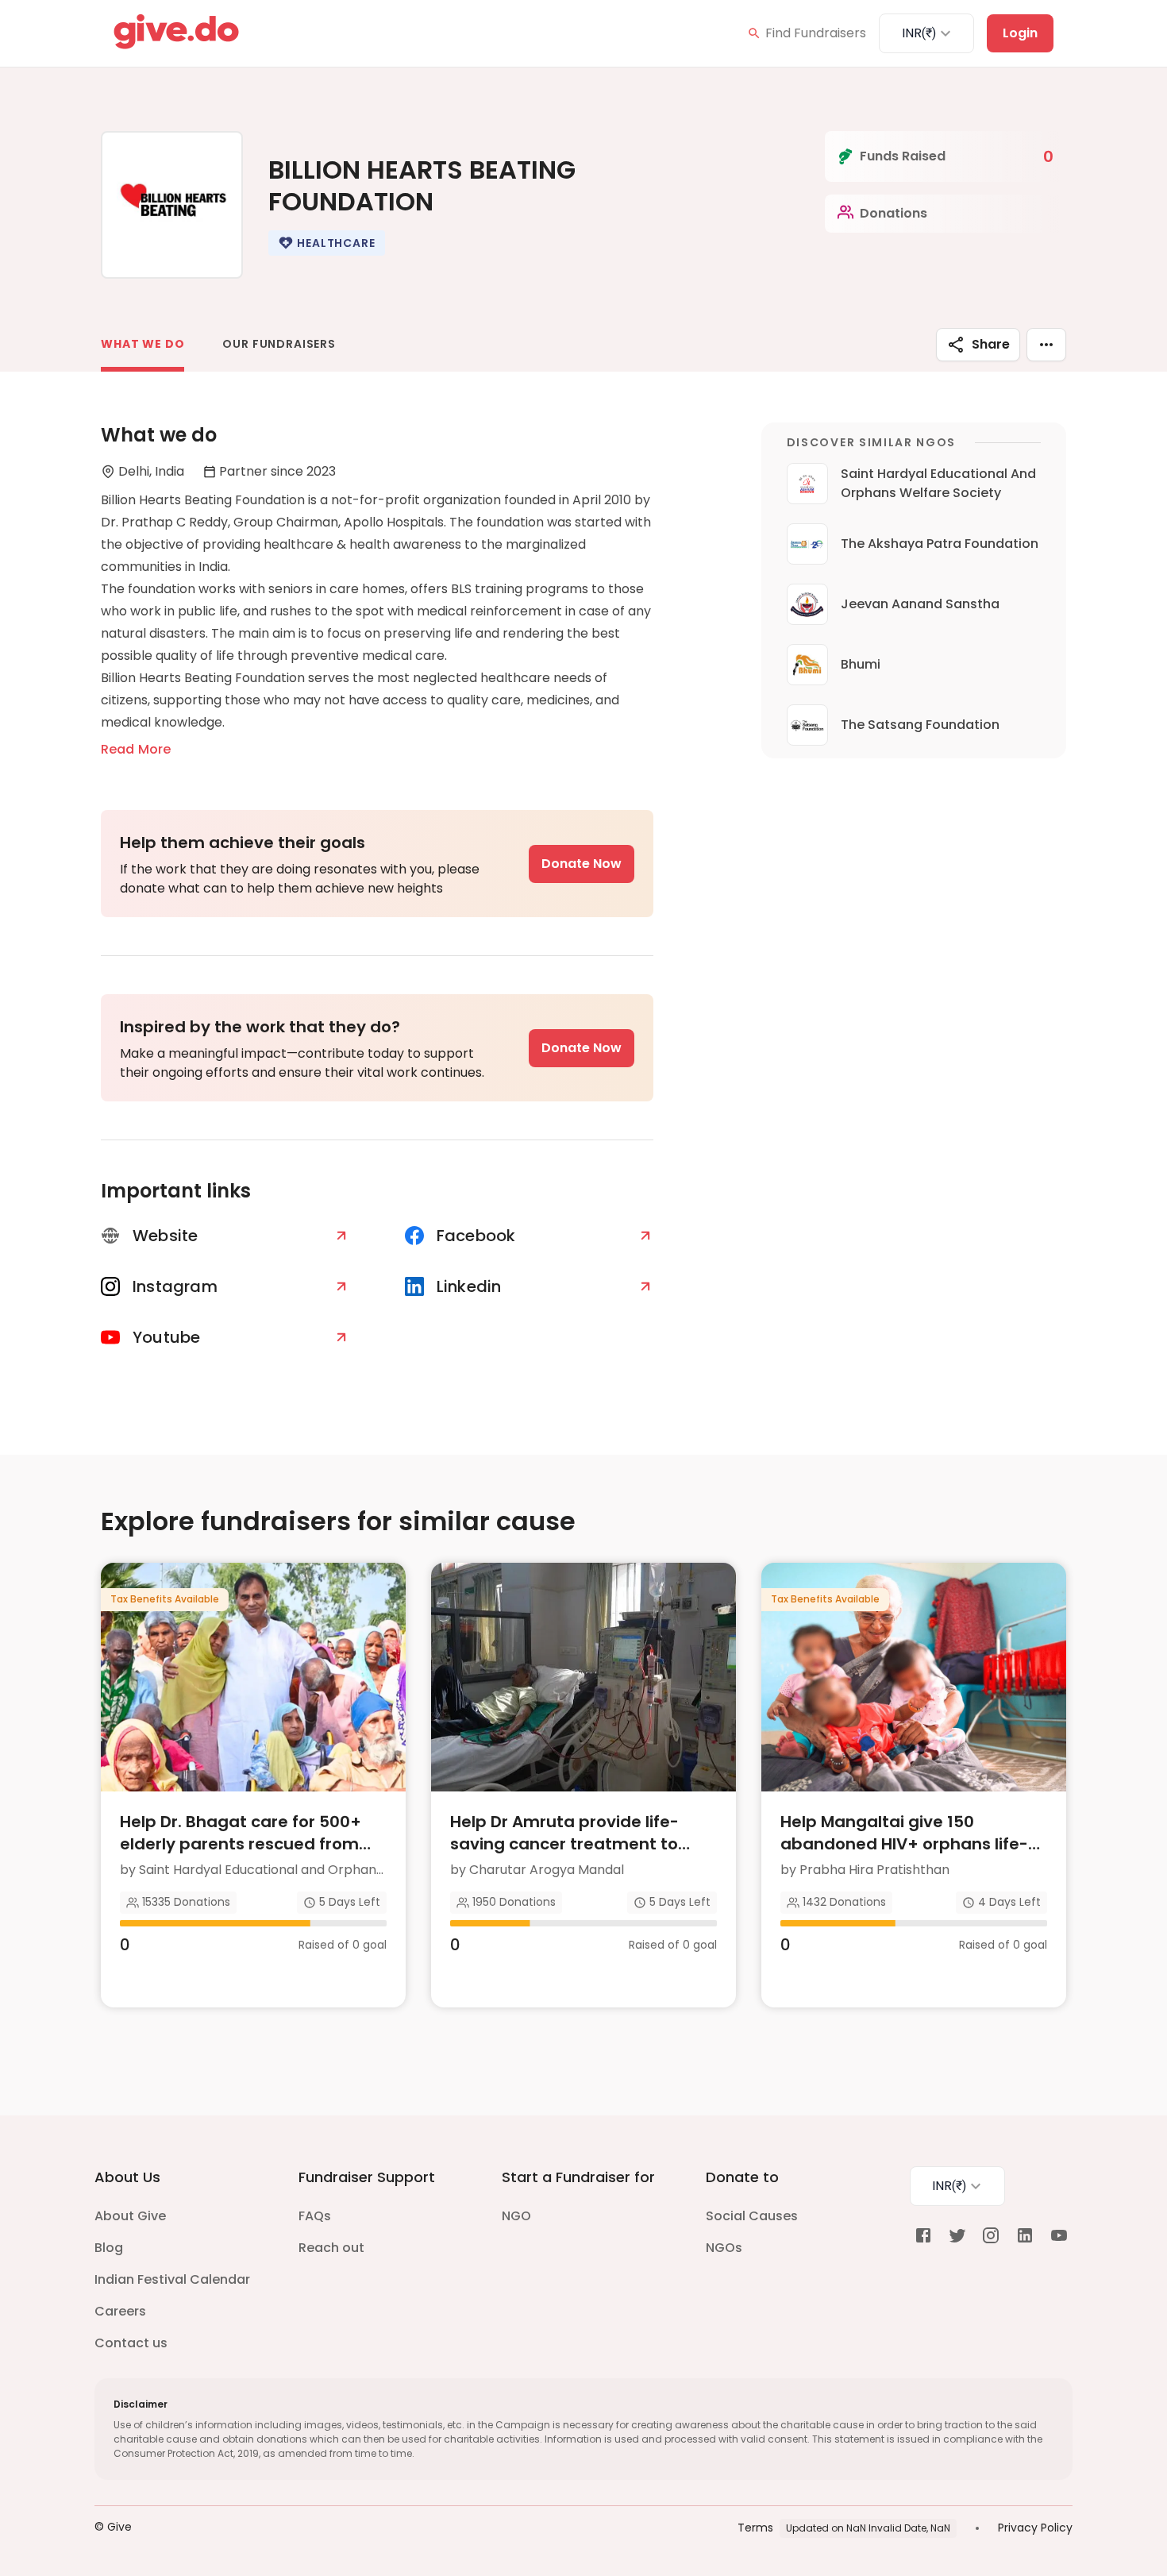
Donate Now (582, 864)
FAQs (315, 2216)
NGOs (724, 2248)
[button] (326, 243)
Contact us (131, 2343)
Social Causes (752, 2216)
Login (1020, 33)
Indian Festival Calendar (172, 2279)
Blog (109, 2248)
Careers (120, 2311)
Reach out (331, 2248)
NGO (516, 2216)
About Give (130, 2216)
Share (991, 344)
